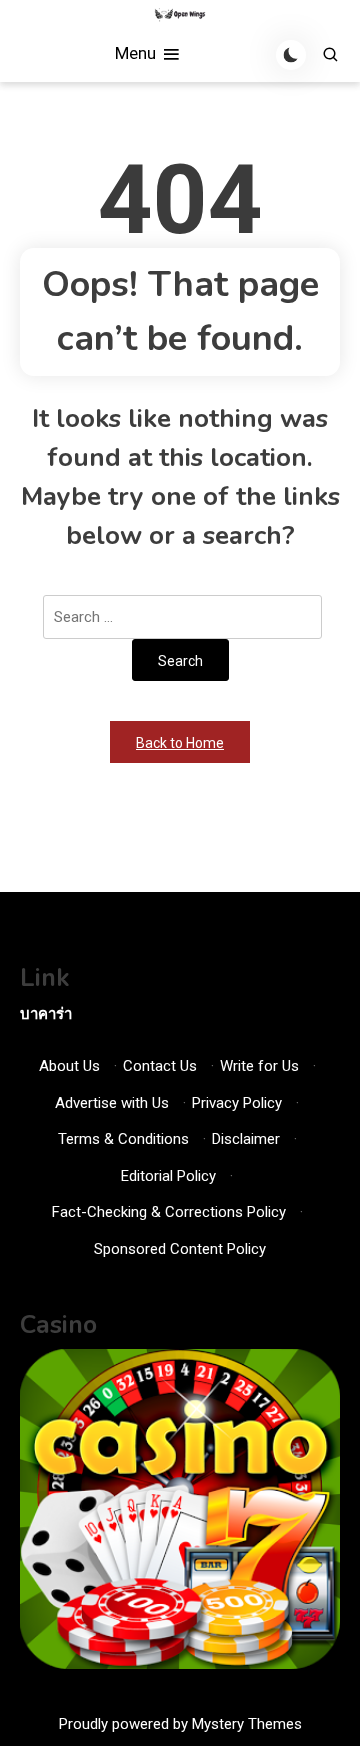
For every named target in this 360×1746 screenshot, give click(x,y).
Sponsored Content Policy (180, 1249)
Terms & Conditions (123, 1139)
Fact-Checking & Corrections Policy (169, 1212)
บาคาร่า (46, 1014)
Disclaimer (246, 1139)
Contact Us (160, 1066)
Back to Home (180, 743)
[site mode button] (291, 55)
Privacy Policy (237, 1103)
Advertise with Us (112, 1103)
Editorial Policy (168, 1176)
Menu (137, 53)
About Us (69, 1066)
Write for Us (259, 1066)
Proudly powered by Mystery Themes (180, 1724)
